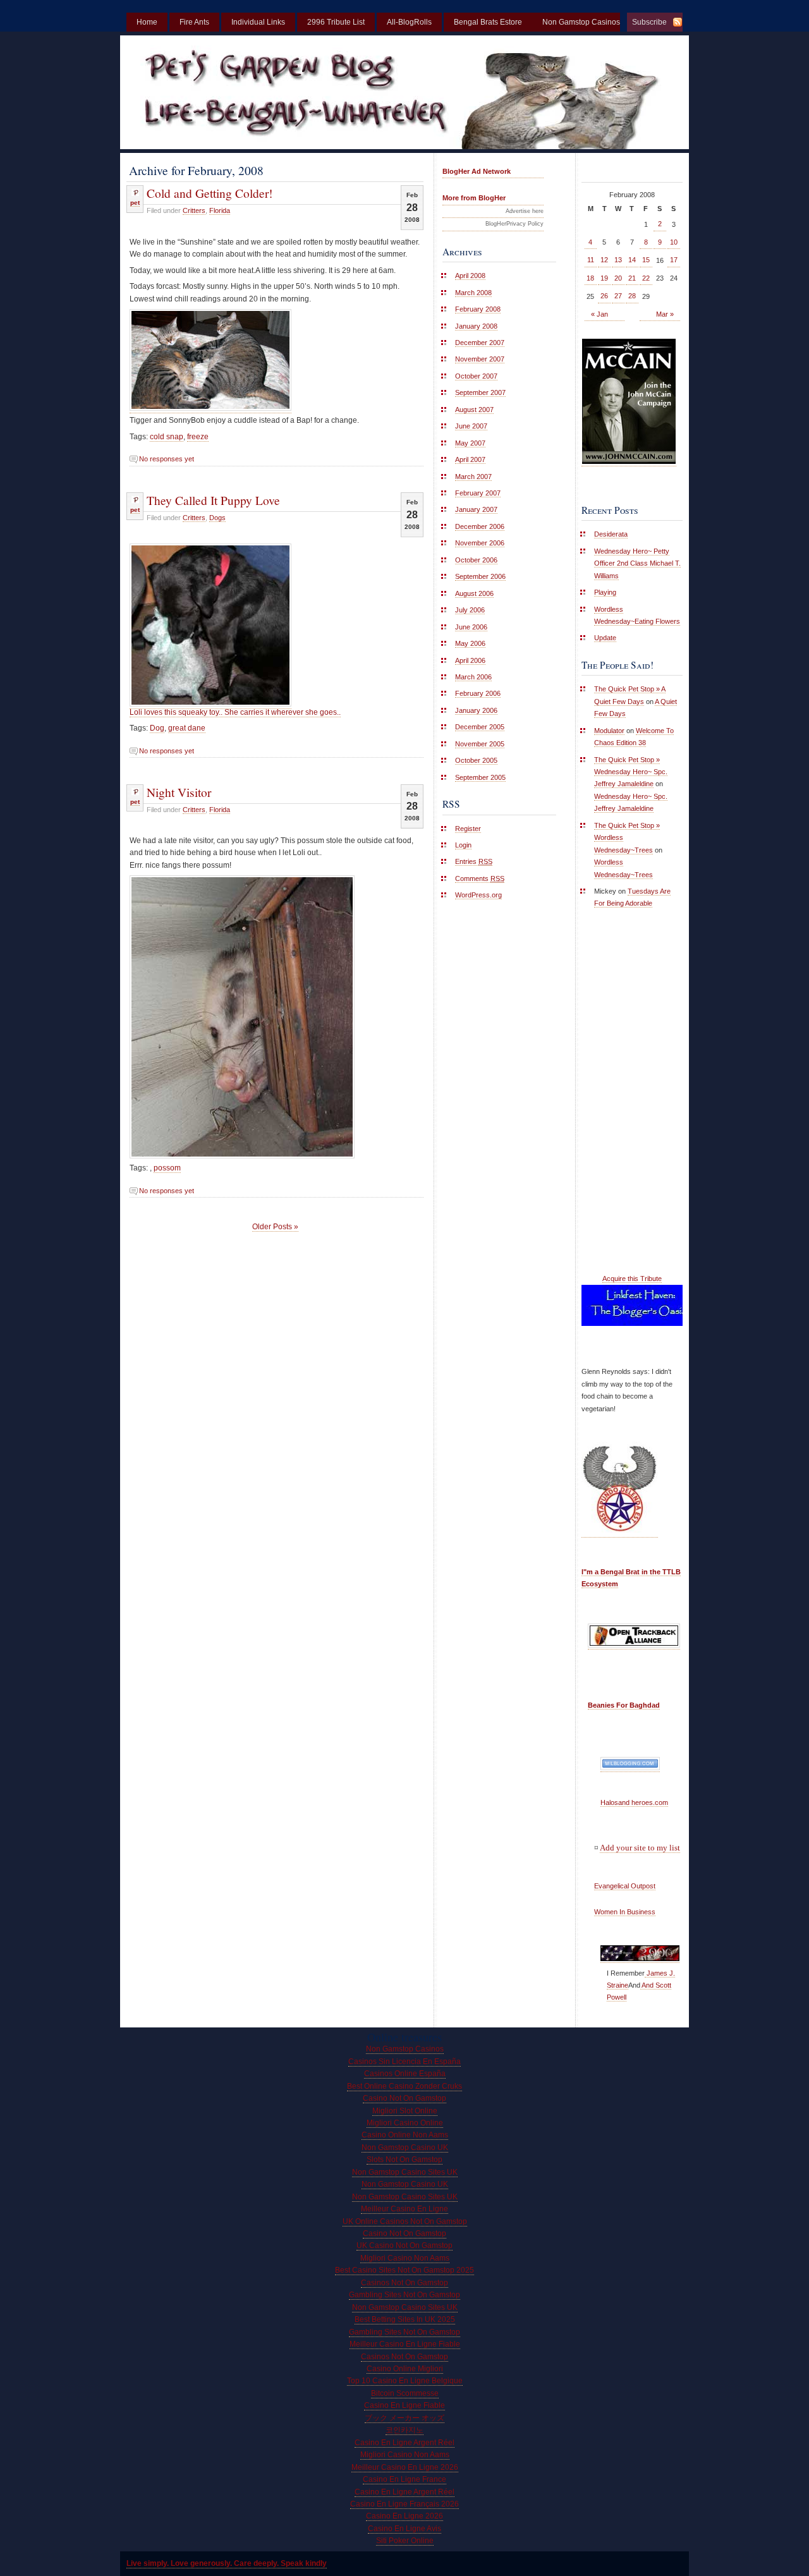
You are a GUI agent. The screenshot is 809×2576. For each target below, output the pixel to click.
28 (632, 296)
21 (632, 278)
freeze (198, 437)
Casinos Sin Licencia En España (404, 2062)
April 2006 (470, 660)
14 (632, 260)
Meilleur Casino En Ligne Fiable (405, 2344)
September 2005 (480, 777)
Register (468, 829)
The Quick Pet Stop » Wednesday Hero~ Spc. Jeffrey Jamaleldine (631, 772)
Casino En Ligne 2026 (404, 2516)
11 (591, 260)
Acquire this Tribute (632, 1279)
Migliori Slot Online (405, 2111)
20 (618, 278)
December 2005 (480, 727)
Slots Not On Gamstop (404, 2160)
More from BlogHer (474, 198)
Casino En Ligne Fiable (404, 2405)
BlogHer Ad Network (477, 171)
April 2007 (470, 459)
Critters (194, 210)
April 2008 (470, 276)
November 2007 (480, 359)
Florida (220, 210)
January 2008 (476, 326)
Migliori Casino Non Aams (405, 2258)
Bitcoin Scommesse (405, 2393)
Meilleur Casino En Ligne (404, 2209)
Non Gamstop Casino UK (405, 2148)
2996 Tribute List (336, 22)
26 (604, 296)
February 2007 (478, 493)
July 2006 (470, 610)
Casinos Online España (405, 2074)
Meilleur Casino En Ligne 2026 (405, 2467)
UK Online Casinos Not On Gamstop (405, 2221)
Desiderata (611, 534)
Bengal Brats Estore (488, 22)
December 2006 (480, 526)
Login (463, 845)
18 (590, 278)
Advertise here (525, 211)
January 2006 (476, 710)
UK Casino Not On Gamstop (404, 2245)
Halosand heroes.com (634, 1802)
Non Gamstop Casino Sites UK (405, 2172)
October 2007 (476, 376)
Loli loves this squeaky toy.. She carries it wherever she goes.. (235, 712)
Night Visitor (179, 792)
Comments (480, 878)
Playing (605, 592)
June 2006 (471, 627)
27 (618, 296)
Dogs (217, 518)
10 (674, 242)
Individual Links (258, 22)
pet (135, 203)
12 (604, 260)
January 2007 (476, 509)
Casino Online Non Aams (405, 2135)
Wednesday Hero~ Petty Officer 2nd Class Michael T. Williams (637, 563)
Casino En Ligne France (404, 2479)
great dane (187, 728)
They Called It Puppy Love (213, 500)
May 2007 (470, 443)
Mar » (665, 314)
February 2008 (478, 309)
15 (646, 260)
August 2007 (474, 410)
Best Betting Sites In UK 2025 (405, 2319)
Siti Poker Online (405, 2541)
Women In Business (625, 1912)
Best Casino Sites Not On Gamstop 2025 (404, 2270)
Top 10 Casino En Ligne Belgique (405, 2381)
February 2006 (478, 693)
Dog (157, 728)
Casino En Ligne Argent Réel (404, 2443)
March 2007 (473, 477)
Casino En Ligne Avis (404, 2529)
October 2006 (476, 560)
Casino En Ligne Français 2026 (404, 2504)
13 (618, 260)
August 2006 (474, 593)
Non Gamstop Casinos (405, 2049)
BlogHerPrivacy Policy (514, 224)
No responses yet (167, 459)
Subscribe (649, 22)
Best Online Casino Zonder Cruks (404, 2086)
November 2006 (480, 543)
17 (674, 260)
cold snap (167, 437)
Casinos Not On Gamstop (404, 2283)
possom (167, 1168)
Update (605, 638)
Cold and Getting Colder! (210, 193)
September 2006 (480, 576)
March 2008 (473, 293)
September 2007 (480, 392)
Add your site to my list (640, 1848)
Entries (474, 861)
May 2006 (470, 643)
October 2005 (476, 760)
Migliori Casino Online (405, 2123)
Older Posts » (275, 1227)
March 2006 (473, 677)
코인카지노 (404, 2430)
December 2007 (480, 343)
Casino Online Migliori (405, 2369)
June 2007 (471, 426)
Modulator (609, 731)
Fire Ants (194, 22)
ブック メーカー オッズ (404, 2418)
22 (646, 278)
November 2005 (480, 744)
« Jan (599, 314)
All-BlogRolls (409, 22)
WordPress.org (478, 895)
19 (604, 278)
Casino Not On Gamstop (404, 2098)
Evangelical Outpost (625, 1886)
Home (147, 22)
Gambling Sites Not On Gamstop (404, 2295)
